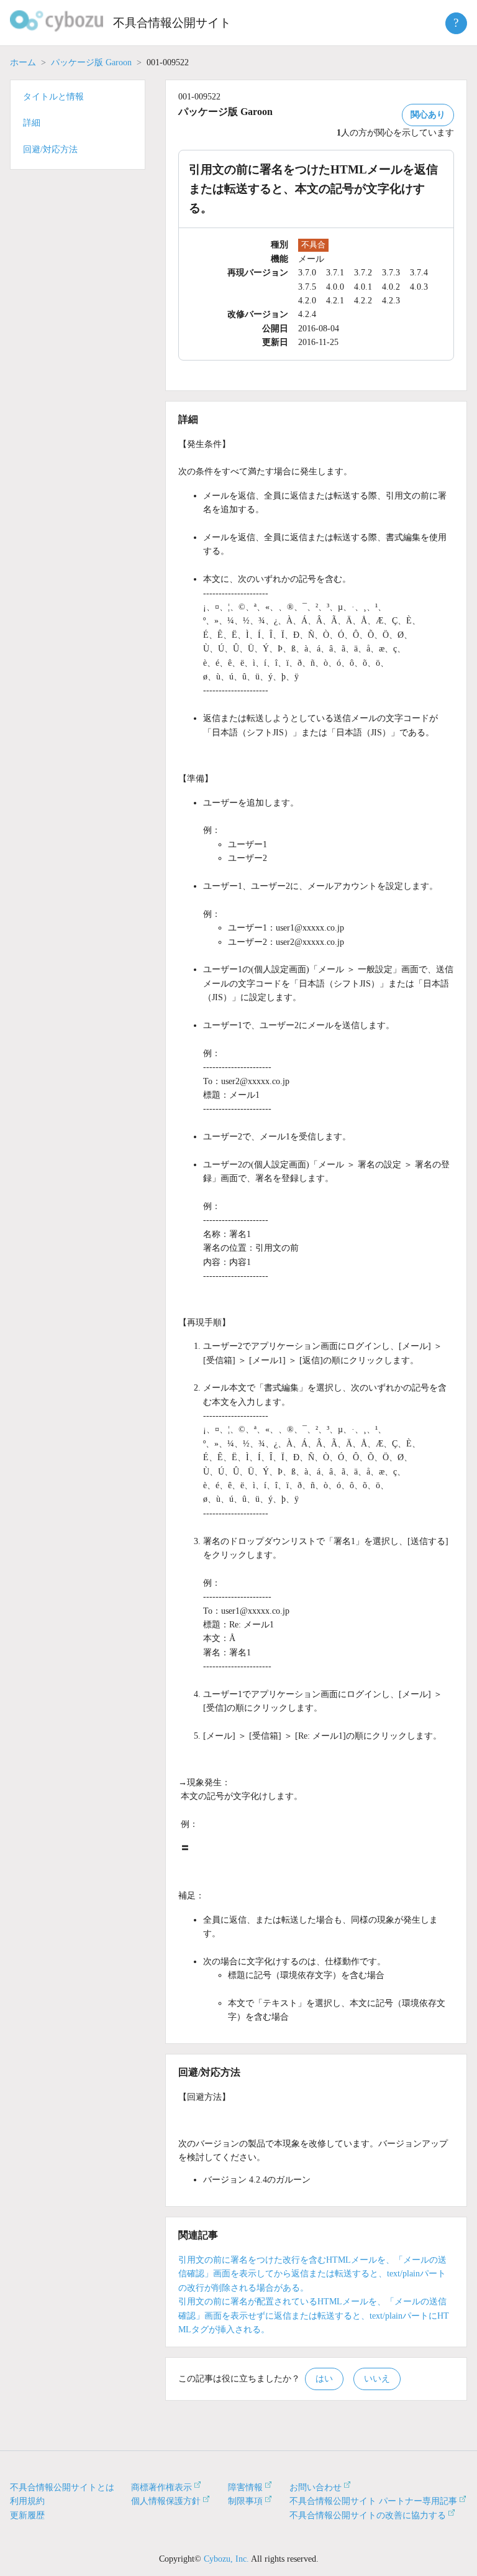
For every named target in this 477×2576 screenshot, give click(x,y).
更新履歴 (27, 2515)
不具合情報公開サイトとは (62, 2487)
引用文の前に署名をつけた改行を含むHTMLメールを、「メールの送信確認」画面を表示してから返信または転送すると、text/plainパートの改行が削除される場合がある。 (312, 2274)
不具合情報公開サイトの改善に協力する (368, 2515)
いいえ (377, 2379)
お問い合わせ (316, 2487)
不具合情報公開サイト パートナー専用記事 (373, 2501)
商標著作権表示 (161, 2487)
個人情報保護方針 (166, 2501)
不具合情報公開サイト (172, 23)
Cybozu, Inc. (226, 2559)
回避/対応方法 (50, 149)
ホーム (23, 62)
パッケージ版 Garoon (91, 62)
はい (324, 2379)
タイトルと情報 (53, 97)
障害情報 (245, 2487)
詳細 (32, 123)
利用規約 (27, 2501)
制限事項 (245, 2501)
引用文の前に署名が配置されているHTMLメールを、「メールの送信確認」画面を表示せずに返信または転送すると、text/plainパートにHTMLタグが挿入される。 (314, 2316)
